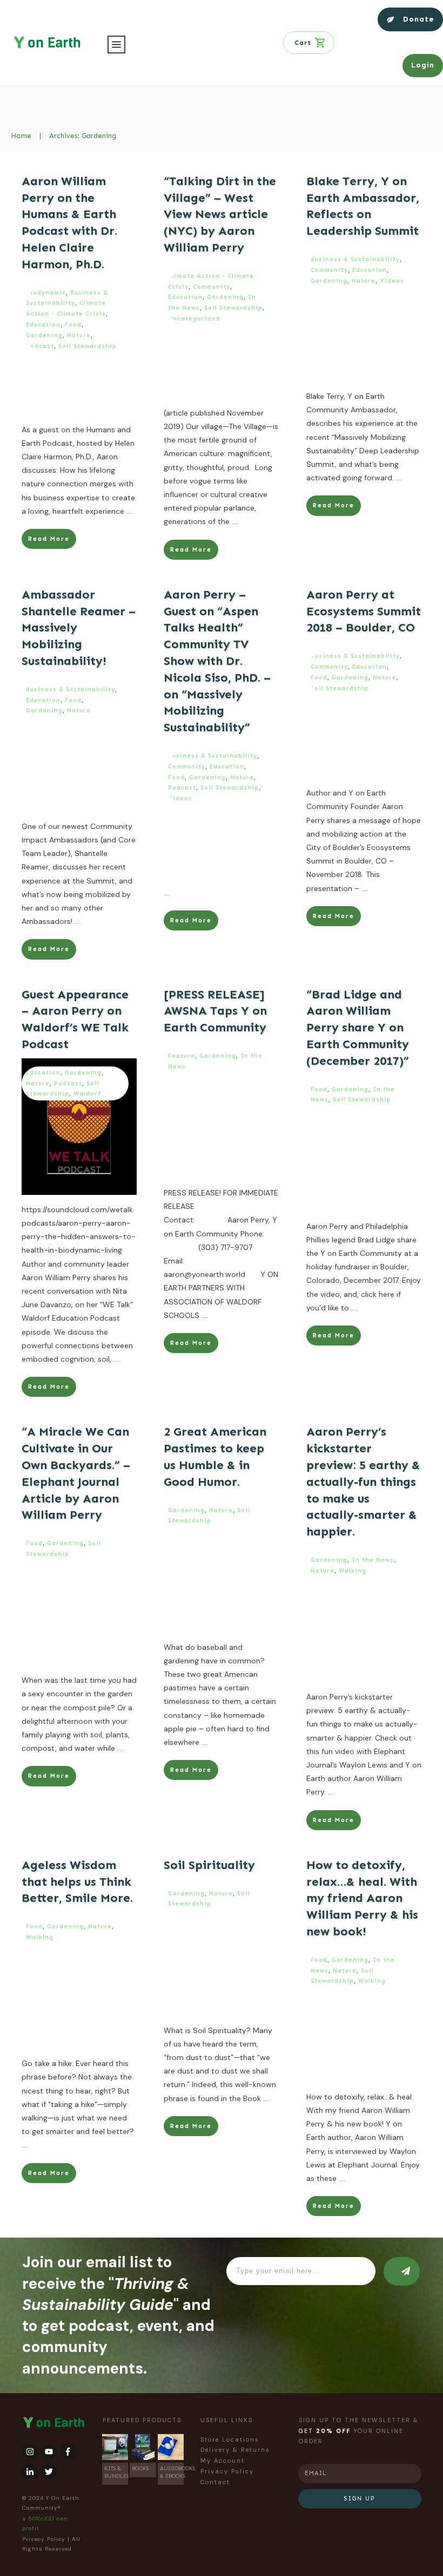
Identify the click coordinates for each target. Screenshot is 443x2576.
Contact (215, 2482)
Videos (392, 281)
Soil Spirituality (209, 1865)
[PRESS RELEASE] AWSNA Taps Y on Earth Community (215, 1011)
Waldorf (87, 1094)
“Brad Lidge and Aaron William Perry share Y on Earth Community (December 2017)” (358, 1028)
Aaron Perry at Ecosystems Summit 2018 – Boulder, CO (364, 611)
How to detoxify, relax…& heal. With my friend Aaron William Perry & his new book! (362, 1898)
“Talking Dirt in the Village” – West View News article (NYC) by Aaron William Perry (220, 214)
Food (73, 325)
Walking (353, 1571)
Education (43, 325)
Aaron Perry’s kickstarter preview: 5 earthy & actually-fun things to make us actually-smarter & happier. (363, 1481)
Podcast (40, 346)
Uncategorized (194, 319)
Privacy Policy (44, 2539)
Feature (182, 1056)
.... (130, 511)
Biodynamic (46, 293)
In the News (373, 1560)
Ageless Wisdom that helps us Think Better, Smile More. (77, 1882)
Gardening (44, 335)
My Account (223, 2461)
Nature (79, 335)
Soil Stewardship (88, 346)
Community (212, 287)
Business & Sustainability (355, 259)
